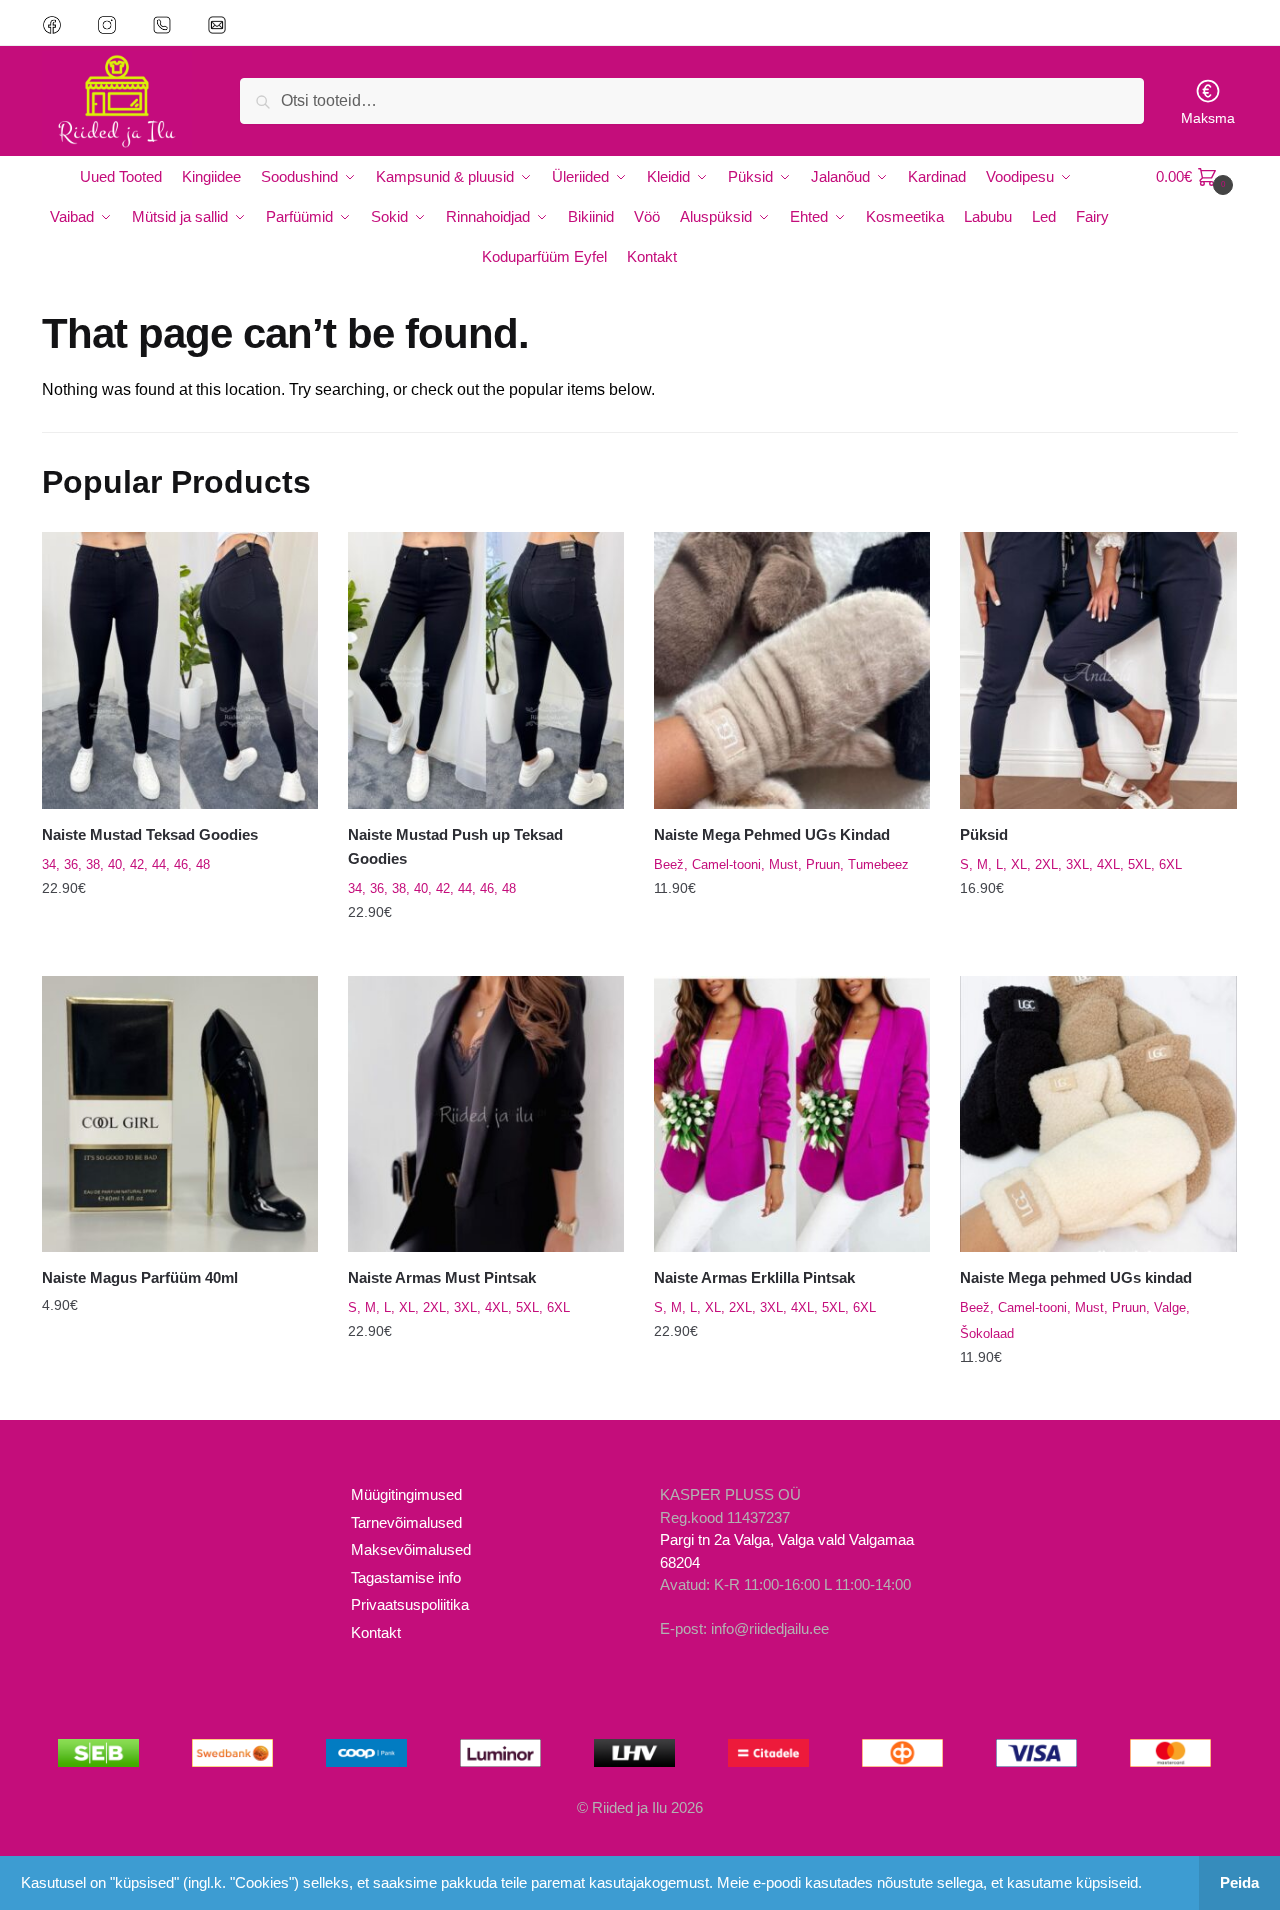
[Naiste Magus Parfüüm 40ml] (180, 1114)
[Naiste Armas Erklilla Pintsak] (792, 1114)
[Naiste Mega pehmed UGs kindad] (1098, 1114)
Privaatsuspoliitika (410, 1604)
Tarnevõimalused (406, 1522)
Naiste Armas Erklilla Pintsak (754, 1277)
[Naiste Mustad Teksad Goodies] (180, 670)
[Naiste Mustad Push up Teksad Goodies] (486, 670)
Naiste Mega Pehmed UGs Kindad (772, 834)
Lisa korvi (179, 1397)
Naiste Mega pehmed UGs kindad (1076, 1277)
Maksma (1208, 118)
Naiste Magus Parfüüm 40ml (140, 1277)
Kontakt (376, 1632)
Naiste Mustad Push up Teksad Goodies (455, 846)
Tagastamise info (406, 1577)
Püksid (984, 834)
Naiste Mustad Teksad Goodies (150, 834)
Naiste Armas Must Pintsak (442, 1277)
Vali (180, 952)
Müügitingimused (406, 1494)
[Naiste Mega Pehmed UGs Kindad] (792, 670)
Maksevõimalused (411, 1549)
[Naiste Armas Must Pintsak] (486, 1114)
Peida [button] (1239, 1882)
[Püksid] (1098, 670)
